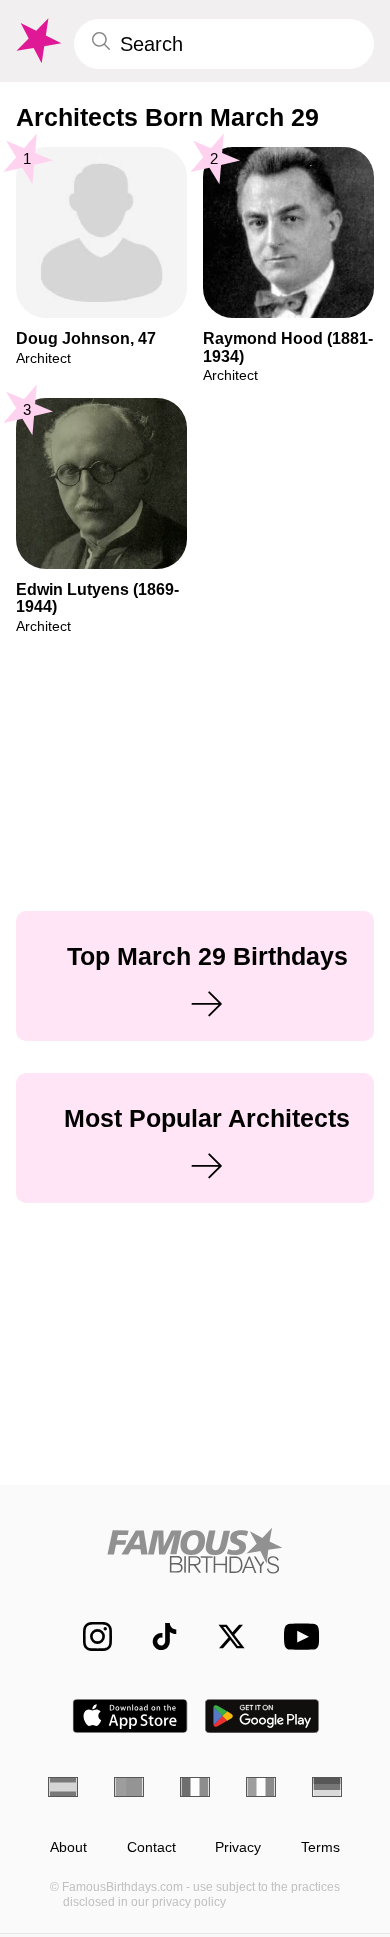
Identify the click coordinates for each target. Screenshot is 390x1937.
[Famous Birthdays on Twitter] (221, 1636)
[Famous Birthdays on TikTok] (154, 1636)
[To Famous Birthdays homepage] (37, 41)
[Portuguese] (129, 1787)
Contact (151, 1847)
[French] (195, 1787)
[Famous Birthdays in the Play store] (262, 1716)
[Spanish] (63, 1787)
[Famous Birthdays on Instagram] (87, 1636)
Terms (320, 1847)
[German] (327, 1787)
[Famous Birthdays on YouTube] (296, 1636)
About (68, 1847)
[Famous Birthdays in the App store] (130, 1716)
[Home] (195, 1550)
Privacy (238, 1847)
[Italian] (261, 1787)
